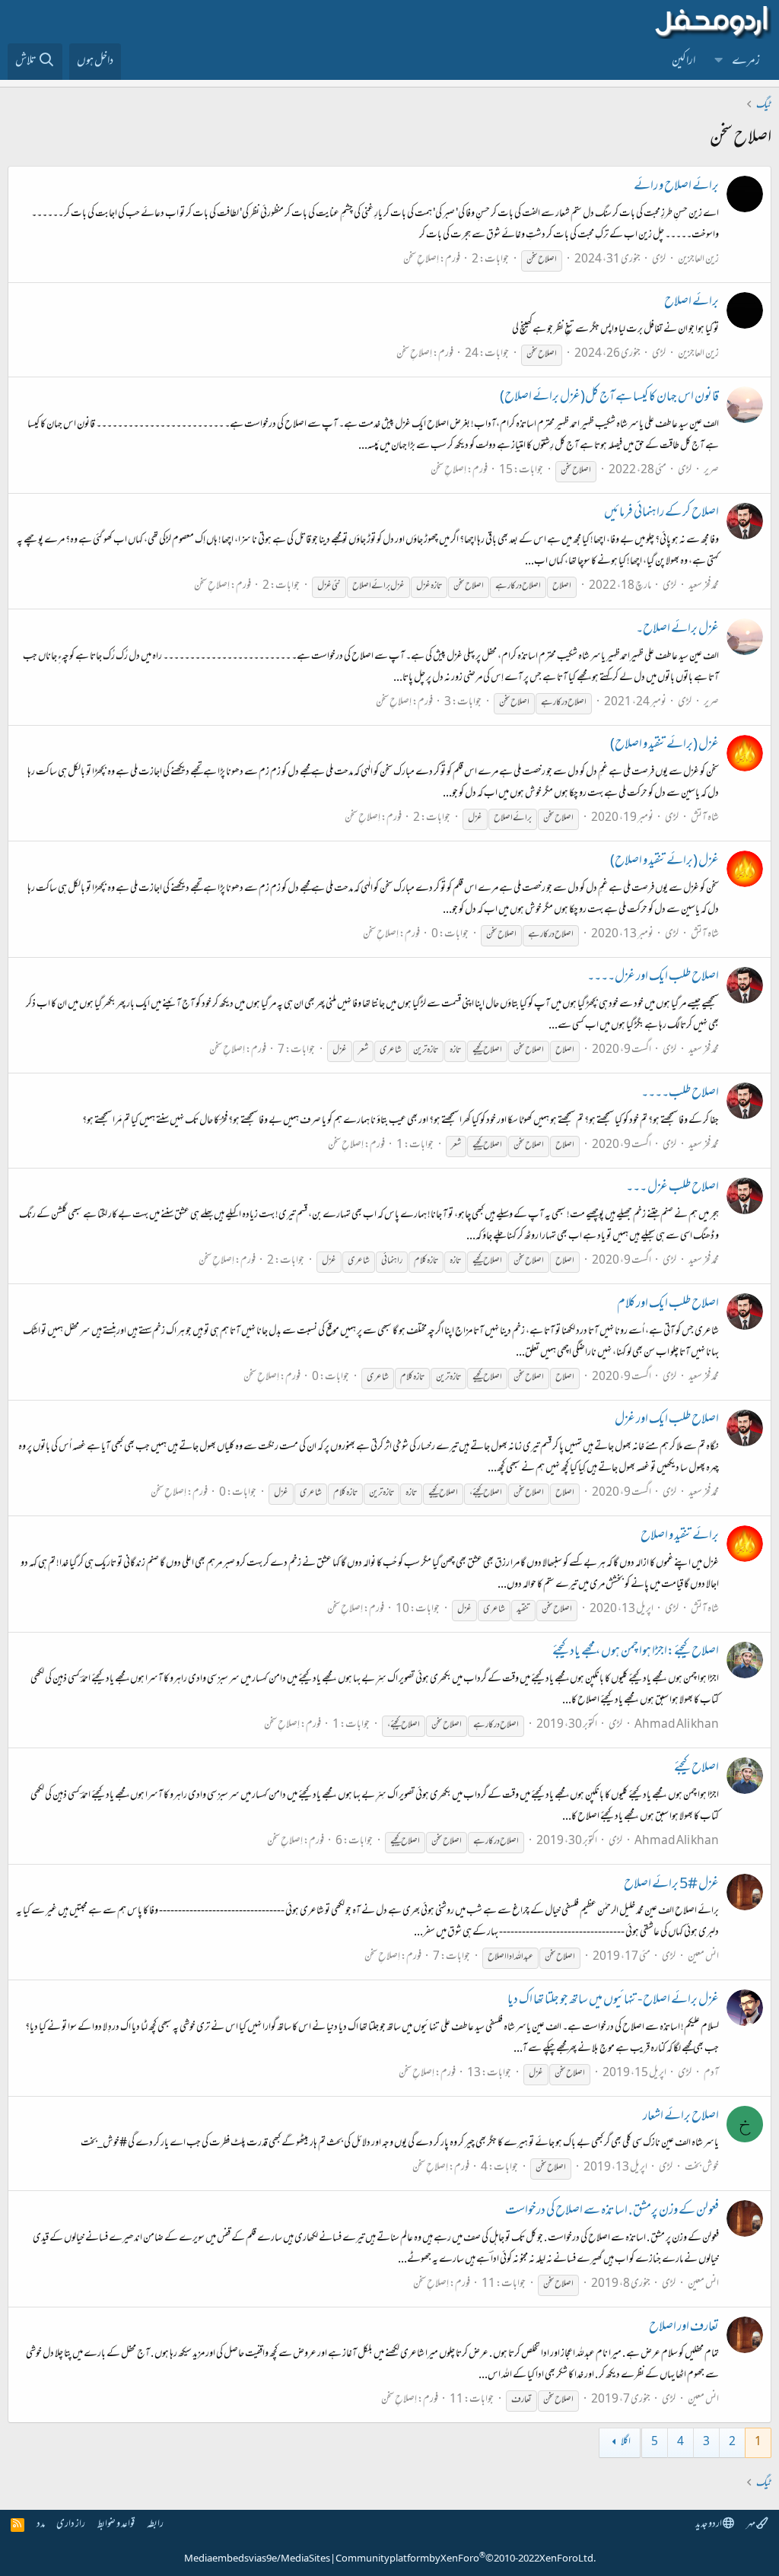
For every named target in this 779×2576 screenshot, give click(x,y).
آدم (711, 2074)
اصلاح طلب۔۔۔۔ (680, 1094)
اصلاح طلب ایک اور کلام (668, 1305)
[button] (719, 62)
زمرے (746, 62)
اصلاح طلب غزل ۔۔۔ (672, 1188)
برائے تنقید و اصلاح (680, 1537)
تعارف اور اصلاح (684, 2328)
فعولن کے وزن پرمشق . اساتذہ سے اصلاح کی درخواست (612, 2212)
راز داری (71, 2525)
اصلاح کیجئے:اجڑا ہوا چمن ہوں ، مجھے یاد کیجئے (636, 1652)
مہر (751, 2525)
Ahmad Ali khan (677, 1725)
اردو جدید (709, 2525)
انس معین (703, 1957)
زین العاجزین (698, 260)
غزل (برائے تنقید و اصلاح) (665, 746)
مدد (41, 2525)
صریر (711, 471)
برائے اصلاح (692, 303)
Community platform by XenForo (466, 2559)
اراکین (684, 62)
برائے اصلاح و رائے (676, 187)
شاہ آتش (705, 818)
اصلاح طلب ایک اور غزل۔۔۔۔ (653, 978)
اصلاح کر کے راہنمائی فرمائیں (661, 514)
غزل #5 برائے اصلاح (671, 1885)
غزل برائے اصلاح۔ (677, 630)
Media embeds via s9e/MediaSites (257, 2559)
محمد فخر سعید (704, 586)
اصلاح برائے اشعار (681, 2117)
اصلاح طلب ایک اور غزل (667, 1420)
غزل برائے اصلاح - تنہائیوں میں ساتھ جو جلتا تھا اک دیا (613, 2001)
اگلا (626, 2442)
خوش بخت (702, 2168)
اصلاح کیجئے (696, 1769)
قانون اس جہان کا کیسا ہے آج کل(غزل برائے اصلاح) (609, 398)
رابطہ (155, 2525)
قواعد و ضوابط (116, 2525)
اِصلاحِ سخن (421, 260)
